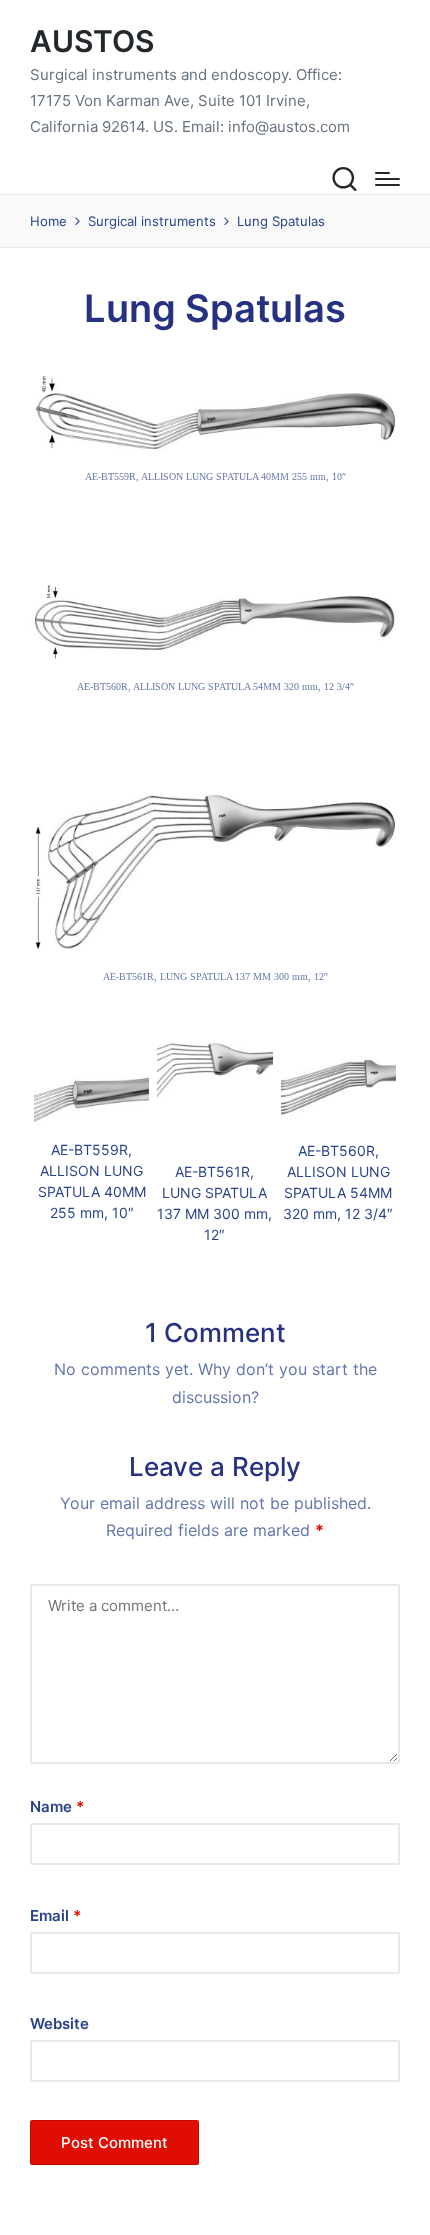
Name (57, 1806)
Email (55, 1915)
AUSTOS (92, 41)
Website (59, 2023)
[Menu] (387, 179)
